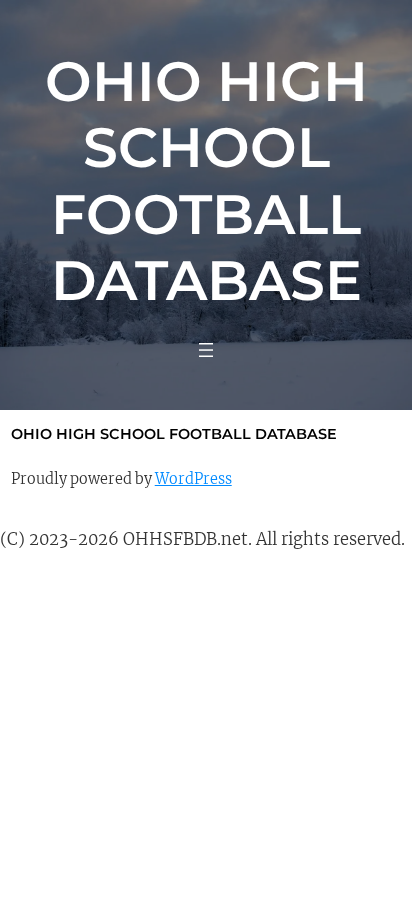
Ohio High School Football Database (206, 180)
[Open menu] (206, 350)
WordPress (193, 479)
